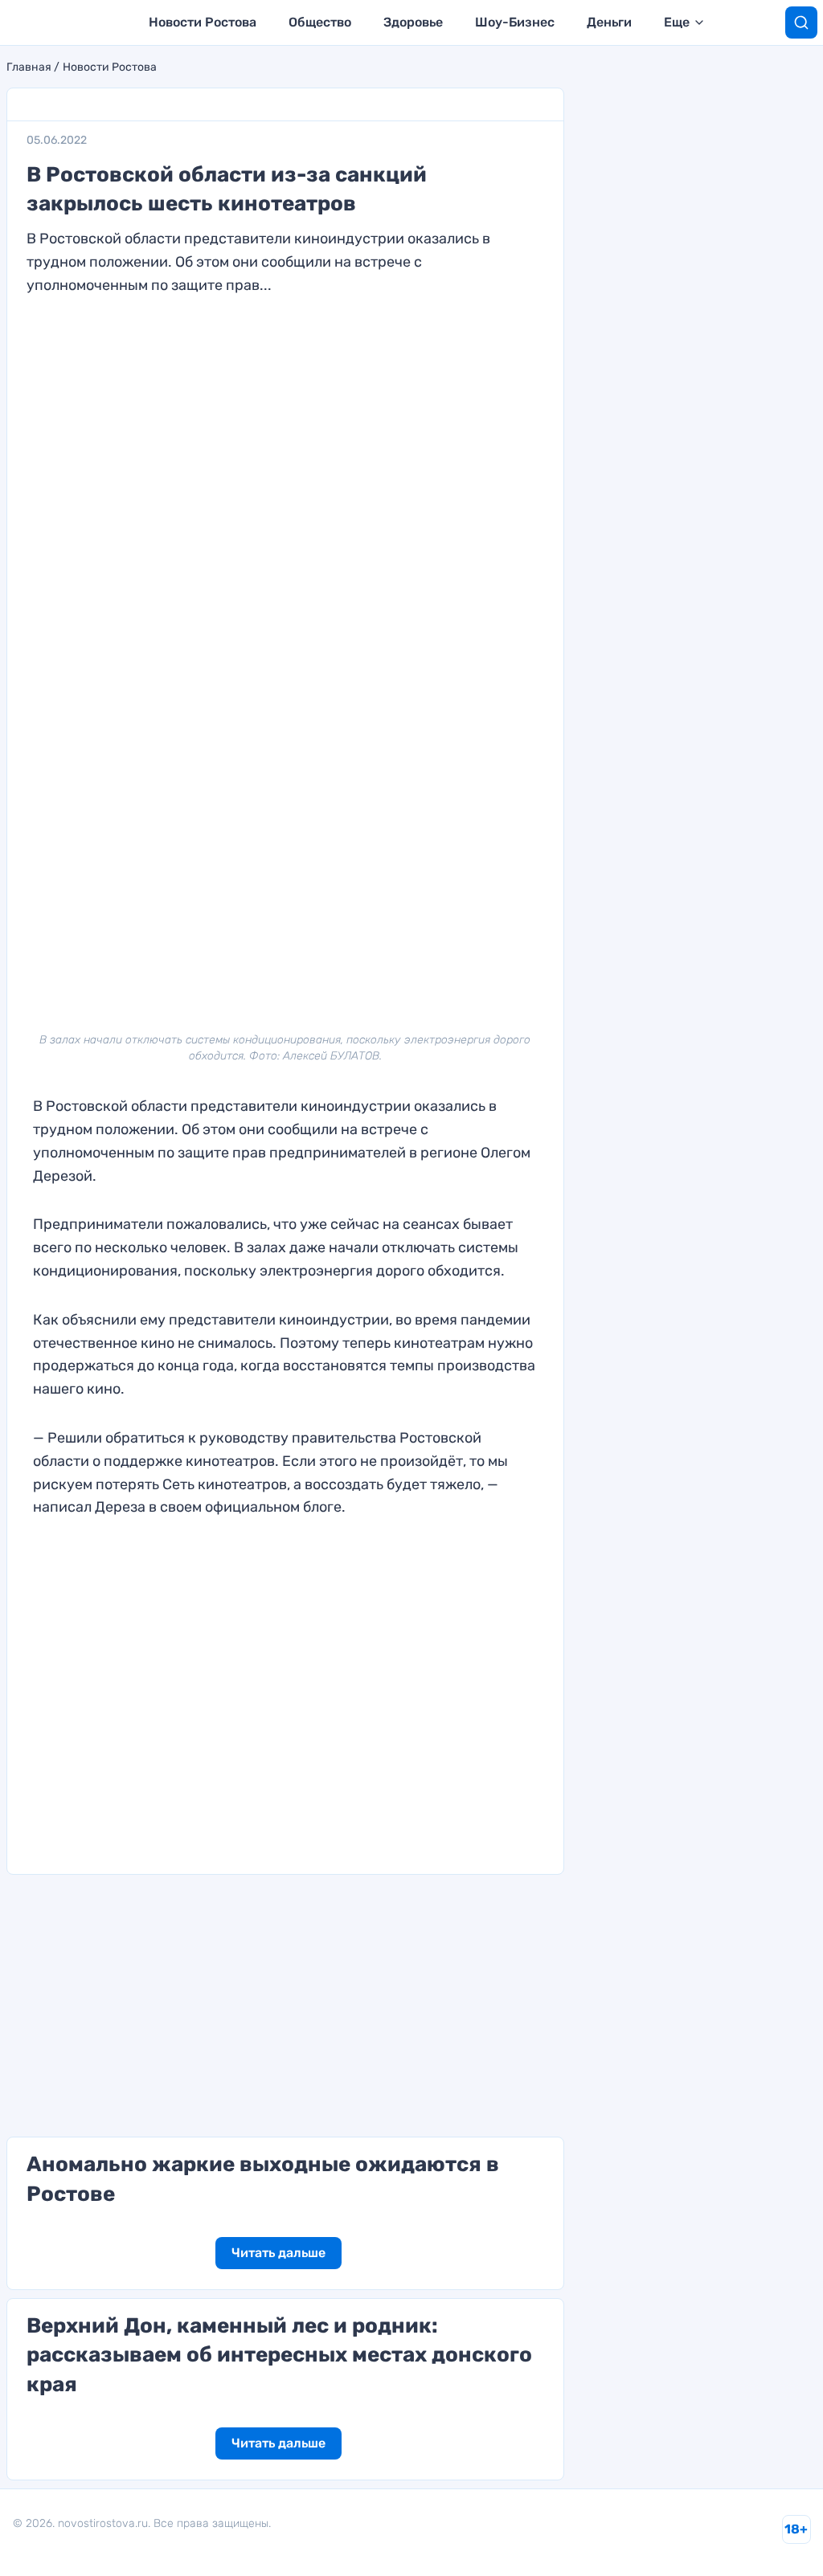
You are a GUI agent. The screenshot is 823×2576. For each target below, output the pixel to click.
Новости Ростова (203, 22)
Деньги (609, 22)
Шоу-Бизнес (515, 22)
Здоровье (413, 22)
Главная (29, 67)
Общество (320, 22)
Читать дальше (278, 2253)
